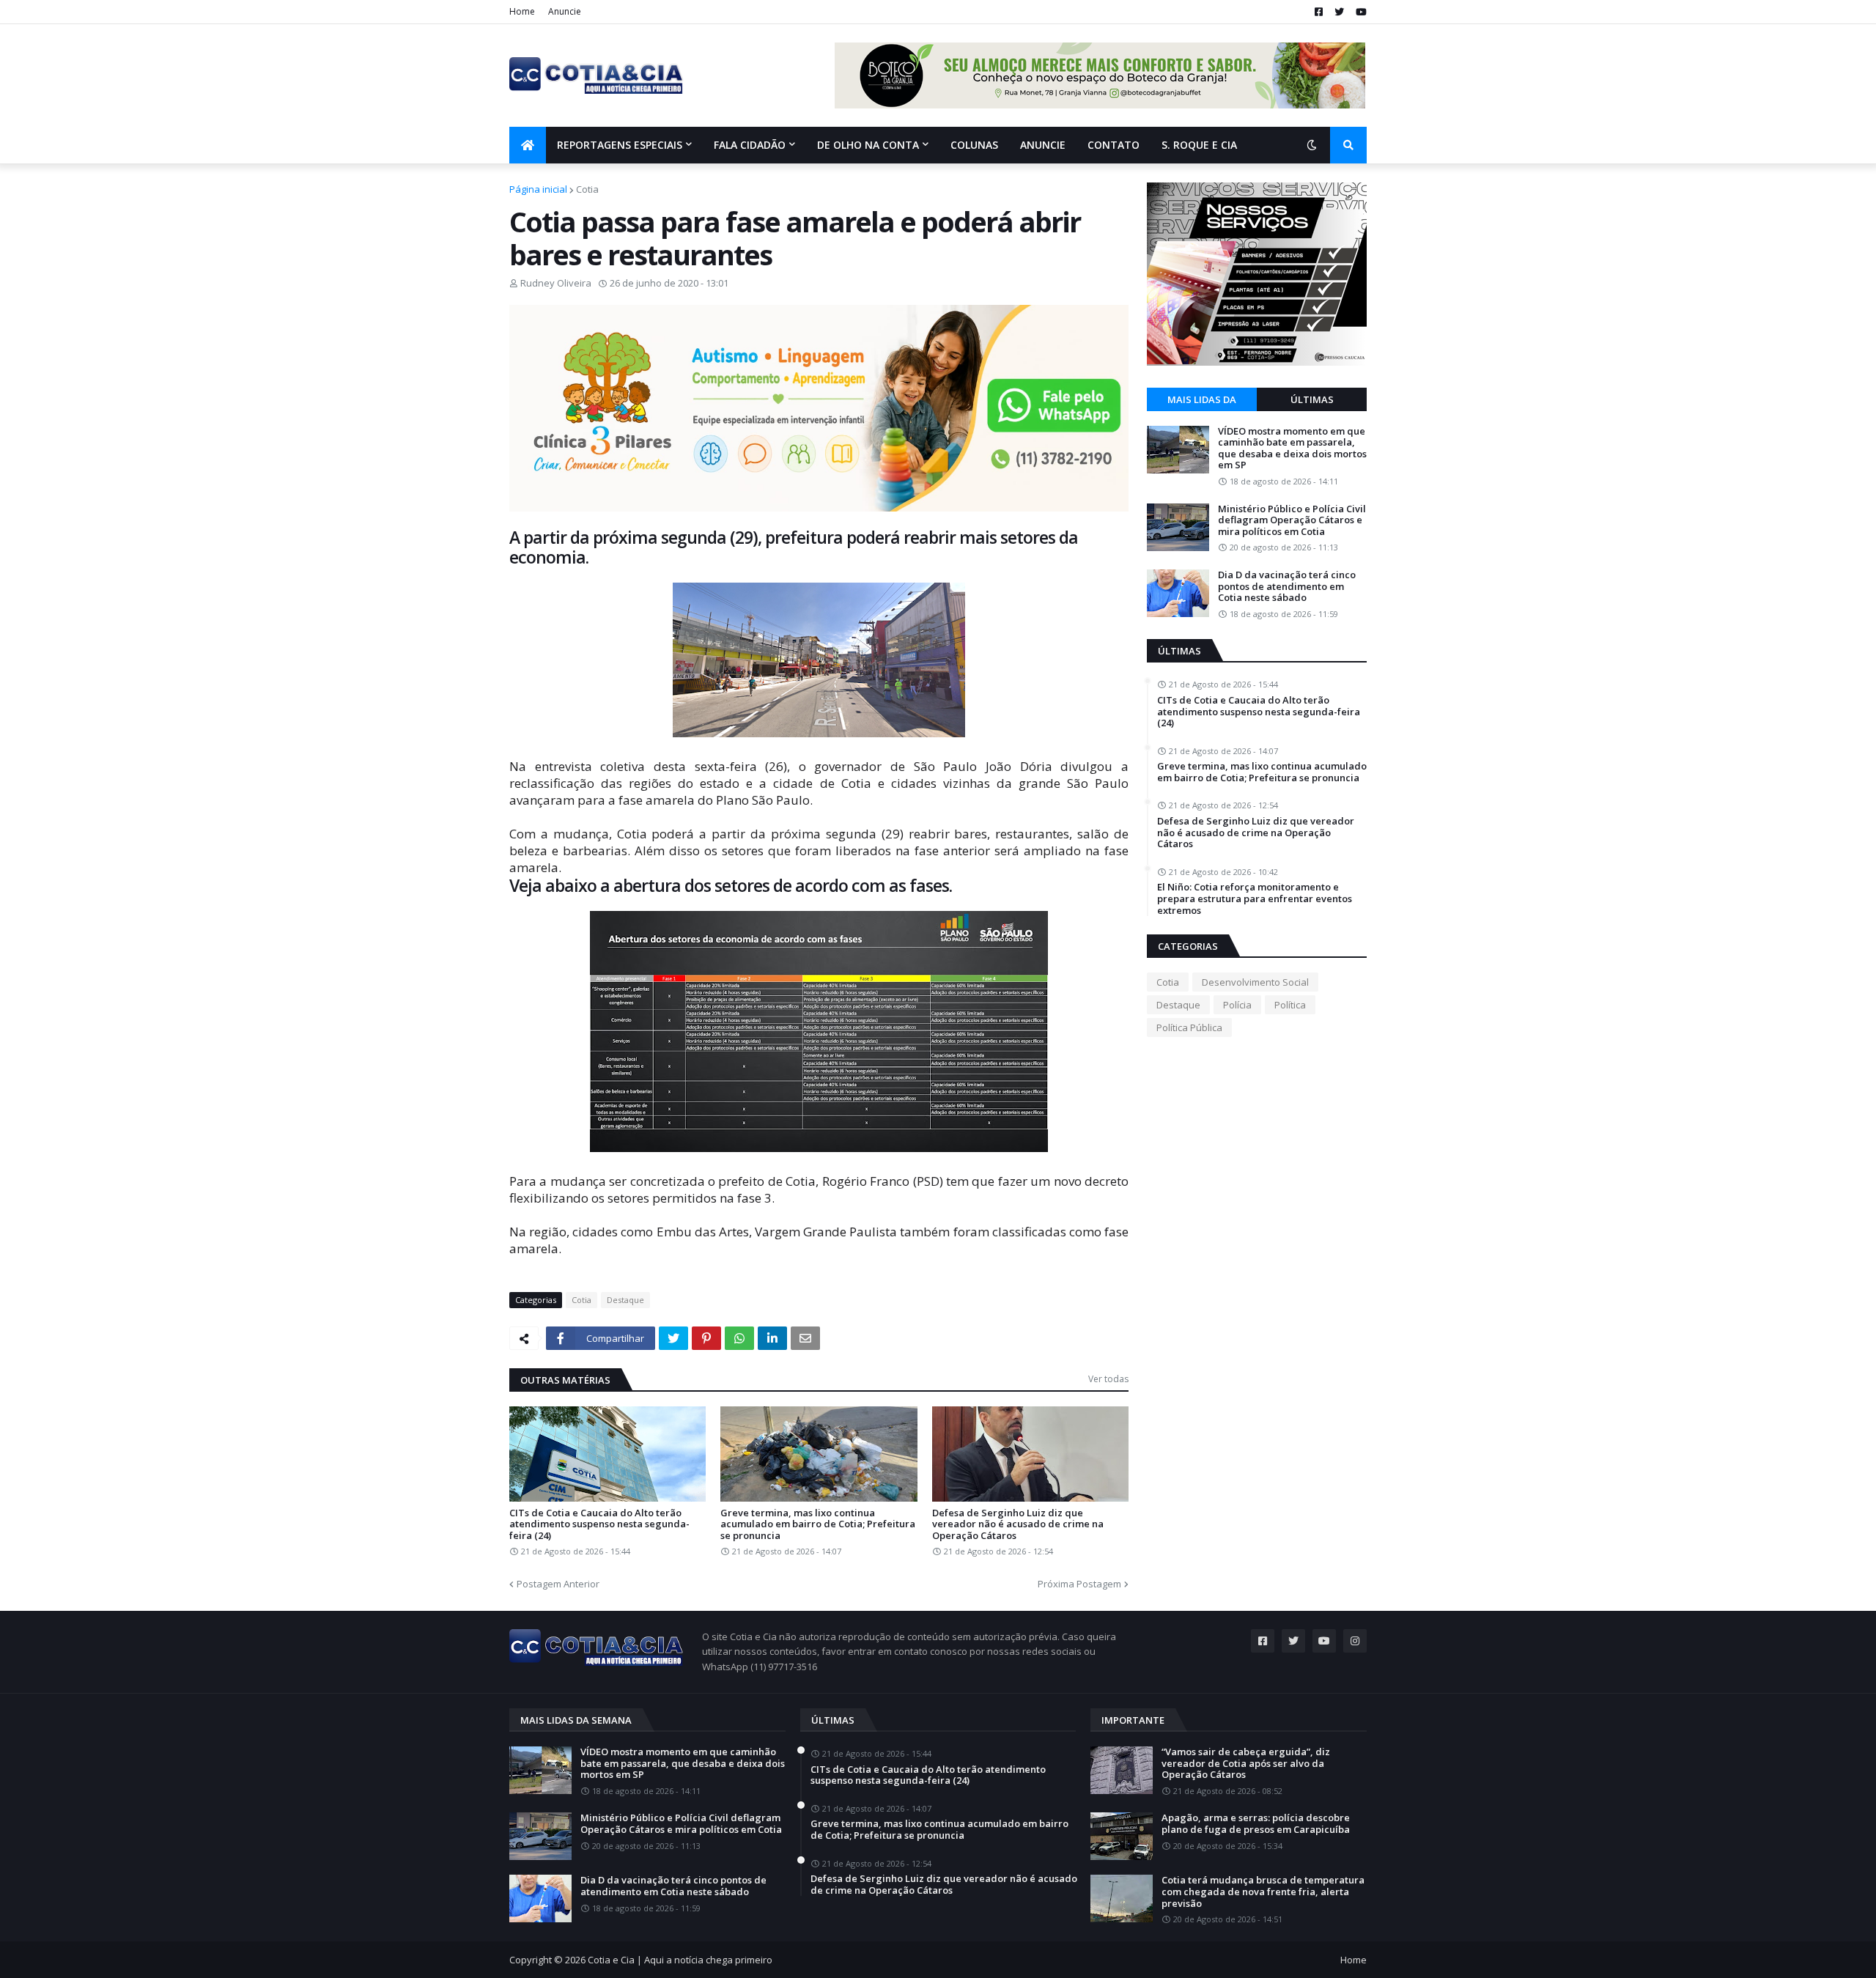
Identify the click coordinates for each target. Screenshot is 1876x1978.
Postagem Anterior (558, 1584)
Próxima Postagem (1079, 1584)
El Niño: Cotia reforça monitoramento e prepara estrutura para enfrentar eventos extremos (1255, 899)
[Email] (805, 1338)
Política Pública (1189, 1027)
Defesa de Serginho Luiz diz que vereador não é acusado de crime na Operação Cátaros (1018, 1525)
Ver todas (1108, 1379)
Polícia (1237, 1005)
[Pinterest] (706, 1338)
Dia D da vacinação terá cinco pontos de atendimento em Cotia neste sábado (1287, 587)
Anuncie (565, 11)
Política (1290, 1005)
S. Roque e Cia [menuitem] (1199, 145)
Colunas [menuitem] (974, 145)
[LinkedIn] (772, 1338)
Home (522, 11)
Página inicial (538, 189)
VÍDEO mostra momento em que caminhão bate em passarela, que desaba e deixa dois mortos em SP (1292, 449)
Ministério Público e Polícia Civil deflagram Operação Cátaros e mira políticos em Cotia (1292, 521)
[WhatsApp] (739, 1338)
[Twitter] (673, 1338)
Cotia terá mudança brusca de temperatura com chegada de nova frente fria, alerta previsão (1263, 1892)
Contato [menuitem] (1114, 145)
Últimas (1312, 399)
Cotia (587, 189)
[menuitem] (528, 145)
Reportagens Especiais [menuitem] (620, 145)
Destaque (625, 1300)
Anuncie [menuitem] (1043, 145)
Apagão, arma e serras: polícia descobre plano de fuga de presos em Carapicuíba (1256, 1824)
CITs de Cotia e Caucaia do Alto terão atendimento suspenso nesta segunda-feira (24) (599, 1525)
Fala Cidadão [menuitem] (750, 145)
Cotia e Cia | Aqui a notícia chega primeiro (680, 1960)
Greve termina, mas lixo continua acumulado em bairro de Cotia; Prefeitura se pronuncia (818, 1525)
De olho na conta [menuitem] (868, 145)
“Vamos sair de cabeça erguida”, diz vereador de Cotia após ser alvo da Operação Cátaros (1246, 1764)
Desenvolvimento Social (1255, 982)
